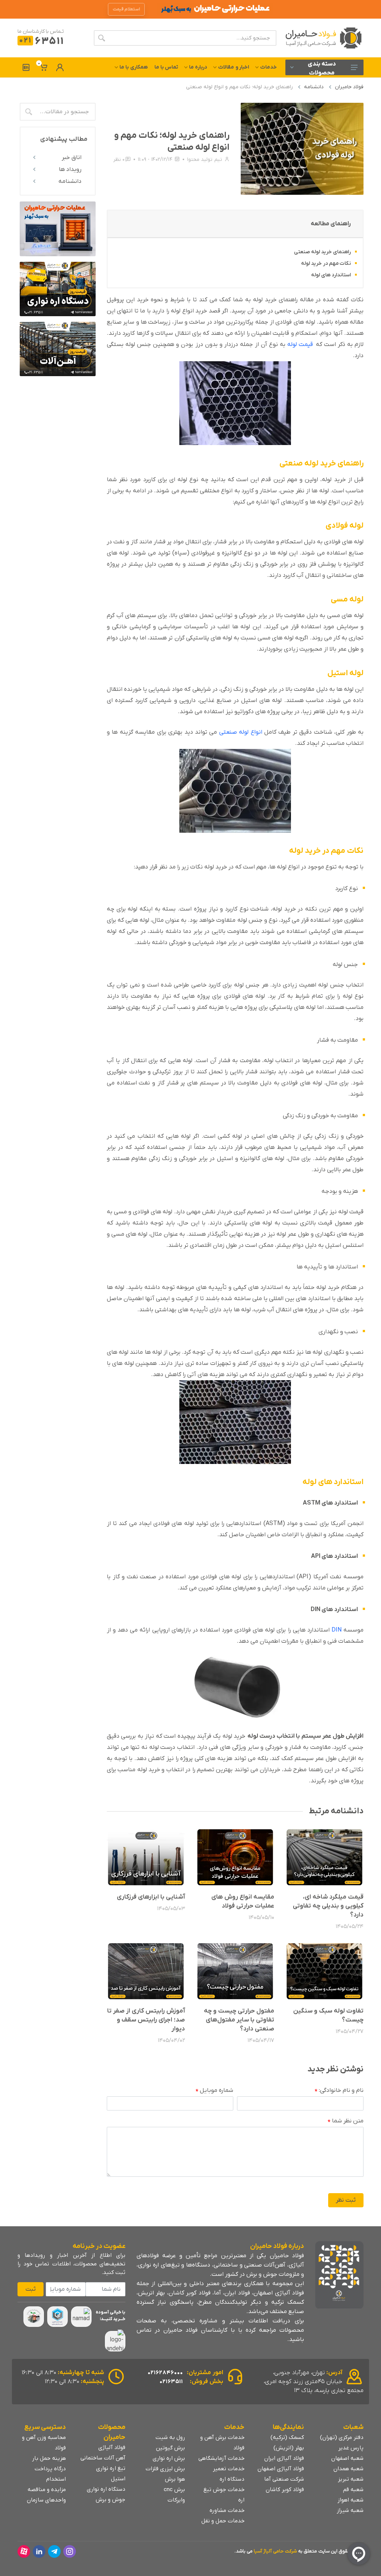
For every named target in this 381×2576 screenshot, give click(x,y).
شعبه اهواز (350, 2500)
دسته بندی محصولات (322, 68)
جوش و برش (111, 2500)
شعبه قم (353, 2490)
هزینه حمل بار (49, 2458)
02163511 (171, 2382)
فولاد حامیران (349, 87)
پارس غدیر (351, 2448)
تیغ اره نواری (111, 2468)
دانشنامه (314, 87)
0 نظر (119, 160)
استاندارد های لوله (331, 275)
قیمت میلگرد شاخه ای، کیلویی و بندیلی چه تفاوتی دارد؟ (328, 1906)
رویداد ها (70, 169)
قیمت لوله (300, 344)
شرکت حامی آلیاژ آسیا (275, 2551)
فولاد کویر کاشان (285, 2490)
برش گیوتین (170, 2448)
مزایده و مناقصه (47, 2490)
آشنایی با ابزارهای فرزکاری (151, 1897)
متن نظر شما (346, 2121)
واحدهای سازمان (46, 2500)
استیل (118, 2479)
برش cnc (174, 2490)
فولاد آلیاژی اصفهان (281, 2469)
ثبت (31, 2289)
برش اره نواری (169, 2458)
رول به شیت (170, 2437)
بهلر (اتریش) (289, 2448)
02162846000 (165, 2373)
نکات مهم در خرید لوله (326, 263)
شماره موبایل (214, 2091)
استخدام (56, 2479)
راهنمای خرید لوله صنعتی (322, 252)
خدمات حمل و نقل (223, 2521)
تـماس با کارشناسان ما (41, 31)
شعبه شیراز (350, 2510)
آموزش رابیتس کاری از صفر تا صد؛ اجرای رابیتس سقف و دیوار (146, 2020)
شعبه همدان (348, 2469)
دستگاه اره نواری (106, 2489)
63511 (41, 42)
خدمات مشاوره (227, 2510)
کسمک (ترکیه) (287, 2437)
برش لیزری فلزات (165, 2469)
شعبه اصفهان (347, 2458)
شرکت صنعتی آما (284, 2479)
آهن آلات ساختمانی (103, 2458)
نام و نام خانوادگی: (339, 2091)
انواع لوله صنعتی (242, 732)
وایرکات (176, 2500)
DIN (337, 1630)
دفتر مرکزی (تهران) (342, 2437)
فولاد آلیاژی (112, 2448)
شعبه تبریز (351, 2479)
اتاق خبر (72, 158)
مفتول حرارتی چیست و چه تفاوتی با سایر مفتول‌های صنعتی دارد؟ (239, 2020)
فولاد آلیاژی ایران (284, 2458)
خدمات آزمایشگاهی (221, 2458)
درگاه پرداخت (50, 2469)
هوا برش (175, 2479)
